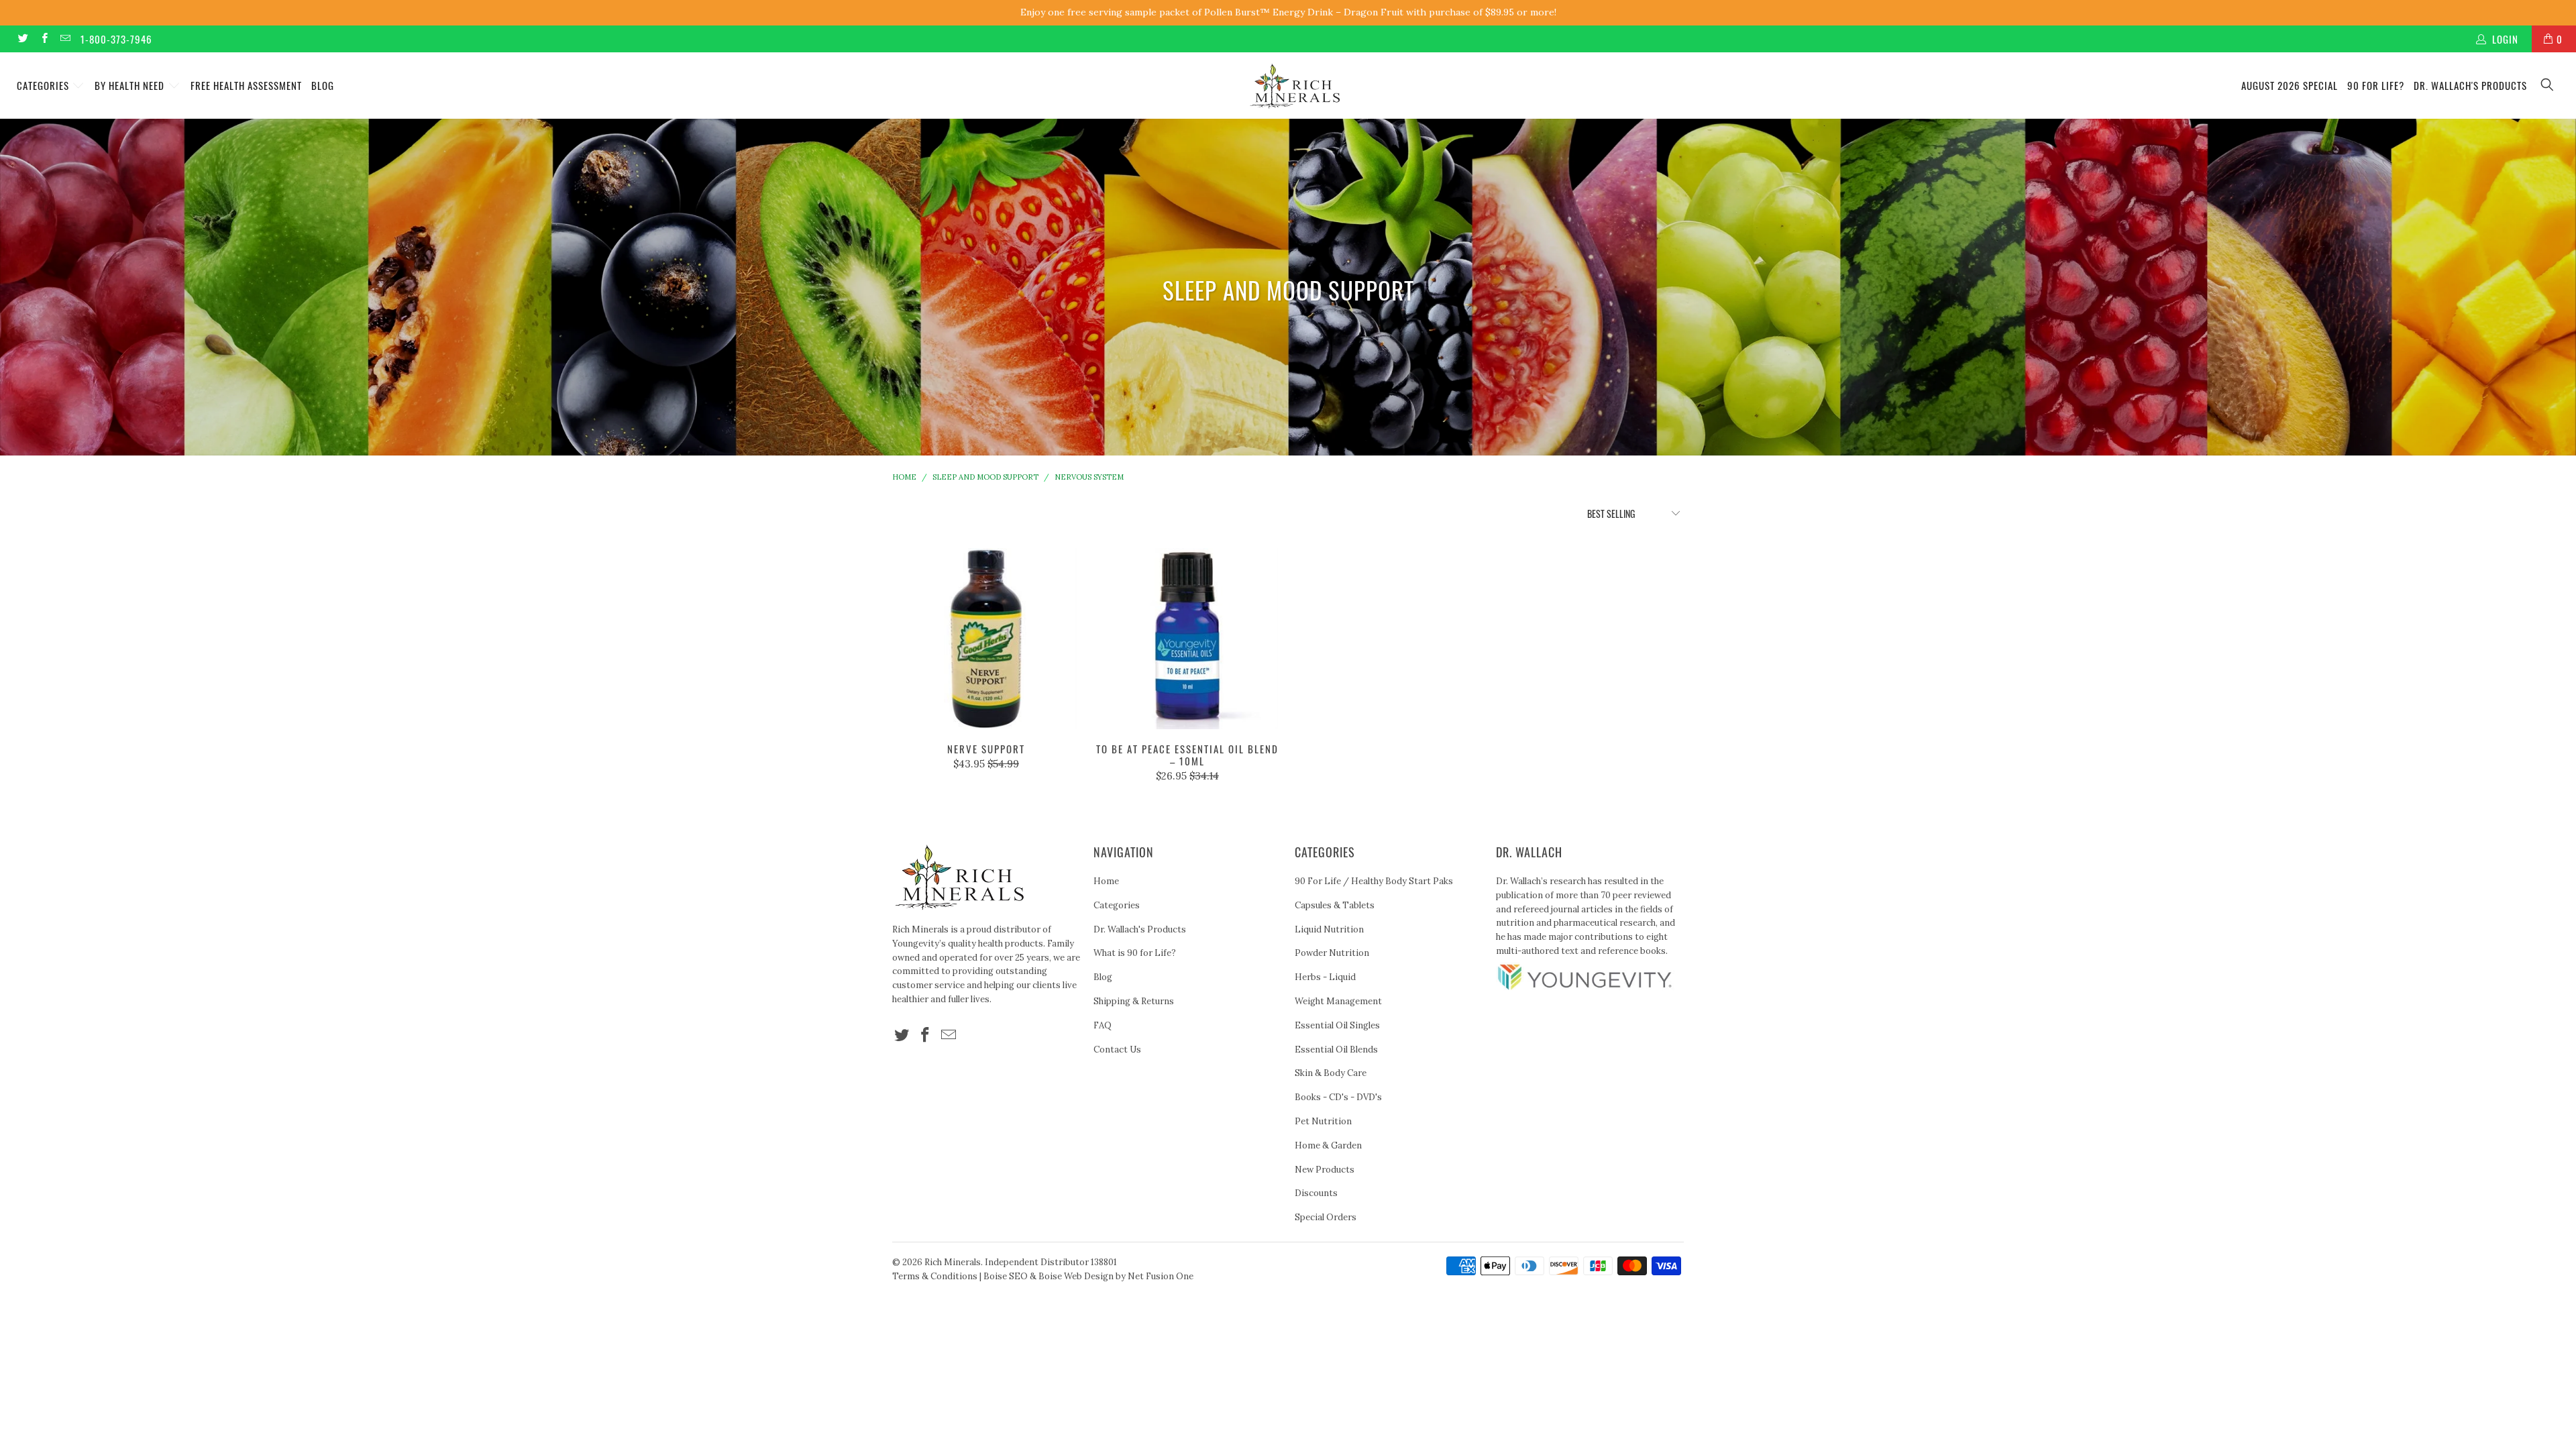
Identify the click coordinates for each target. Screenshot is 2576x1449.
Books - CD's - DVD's (1338, 1097)
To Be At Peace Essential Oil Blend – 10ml (1187, 639)
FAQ (1103, 1025)
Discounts (1316, 1193)
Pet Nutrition (1323, 1121)
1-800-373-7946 (116, 39)
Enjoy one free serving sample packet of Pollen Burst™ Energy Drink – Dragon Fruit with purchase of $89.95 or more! (1288, 12)
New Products (1325, 1170)
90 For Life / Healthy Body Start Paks (1374, 881)
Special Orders (1326, 1217)
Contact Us (1117, 1050)
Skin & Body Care (1331, 1073)
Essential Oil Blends (1336, 1050)
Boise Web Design (1076, 1276)
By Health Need (131, 85)
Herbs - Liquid (1325, 977)
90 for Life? (2376, 85)
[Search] (2548, 86)
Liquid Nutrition (1329, 929)
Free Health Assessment (246, 85)
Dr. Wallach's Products (2470, 85)
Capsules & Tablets (1335, 905)
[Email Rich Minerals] (65, 39)
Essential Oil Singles (1337, 1025)
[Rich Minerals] (1295, 79)
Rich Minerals (953, 1262)
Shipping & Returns (1134, 1001)
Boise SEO (1006, 1276)
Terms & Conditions (935, 1276)
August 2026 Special (2290, 85)
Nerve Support (986, 639)
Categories (44, 85)
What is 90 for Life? (1135, 953)
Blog (323, 85)
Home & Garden (1328, 1145)
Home (1106, 881)
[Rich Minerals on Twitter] (22, 39)
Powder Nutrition (1332, 953)
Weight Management (1338, 1001)
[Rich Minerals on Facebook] (43, 39)
